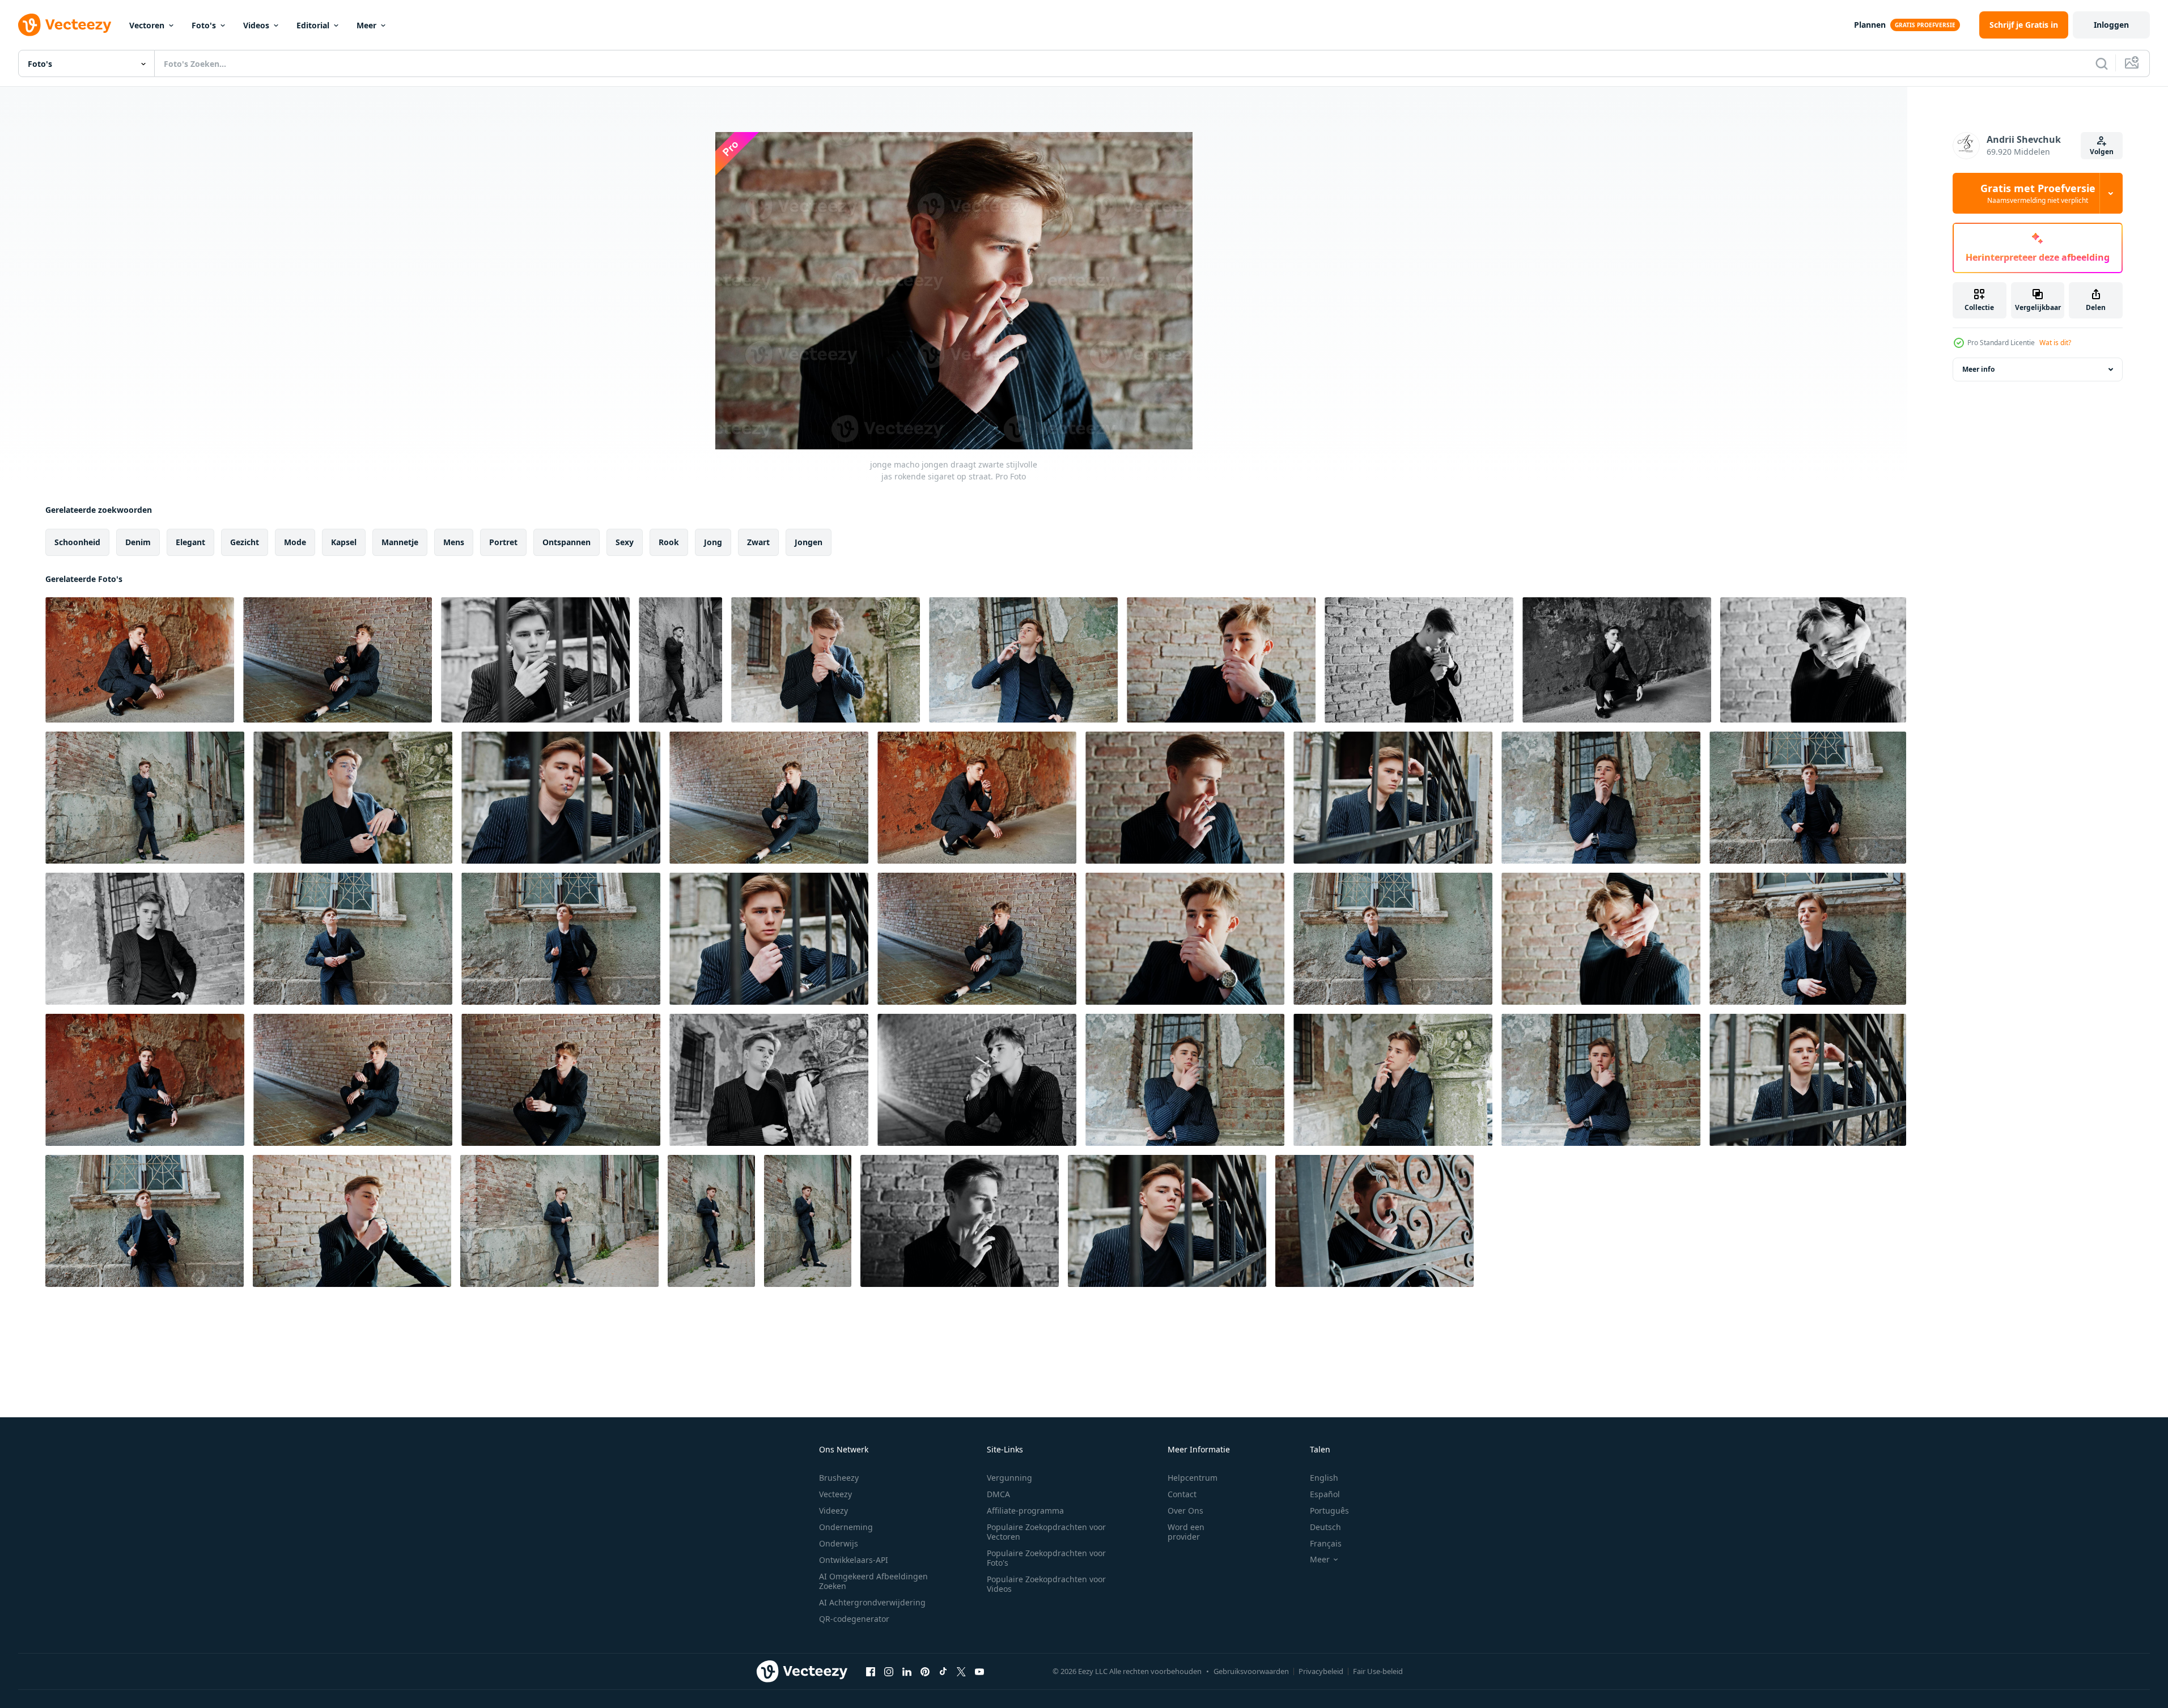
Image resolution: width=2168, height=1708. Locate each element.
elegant (190, 542)
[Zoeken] (2102, 63)
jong (713, 542)
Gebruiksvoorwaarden (1251, 1671)
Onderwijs (839, 1543)
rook (669, 542)
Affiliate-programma (1025, 1511)
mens (454, 542)
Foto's (204, 25)
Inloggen (2111, 25)
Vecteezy (835, 1494)
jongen (809, 542)
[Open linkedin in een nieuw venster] (907, 1671)
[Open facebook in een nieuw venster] (871, 1671)
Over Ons (1185, 1511)
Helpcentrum (1193, 1478)
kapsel (344, 542)
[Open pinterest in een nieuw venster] (925, 1671)
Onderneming (846, 1527)
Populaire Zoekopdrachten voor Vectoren (1046, 1532)
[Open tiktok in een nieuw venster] (943, 1671)
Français (1326, 1543)
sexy (625, 542)
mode (295, 542)
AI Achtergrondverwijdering (872, 1602)
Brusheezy (839, 1478)
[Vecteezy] (65, 25)
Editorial (313, 25)
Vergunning (1009, 1478)
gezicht (245, 542)
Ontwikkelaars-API (854, 1560)
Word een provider (1186, 1532)
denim (138, 542)
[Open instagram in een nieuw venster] (889, 1671)
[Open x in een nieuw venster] (961, 1671)
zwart (758, 542)
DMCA (998, 1494)
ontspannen (567, 542)
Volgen (2102, 152)
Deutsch (1325, 1527)
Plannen (1870, 25)
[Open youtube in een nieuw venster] (979, 1671)
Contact (1182, 1494)
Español (1325, 1494)
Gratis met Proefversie (2038, 193)
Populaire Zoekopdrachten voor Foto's (1046, 1558)
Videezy (833, 1511)
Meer (366, 25)
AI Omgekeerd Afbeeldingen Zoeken (873, 1581)
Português (1329, 1511)
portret (503, 542)
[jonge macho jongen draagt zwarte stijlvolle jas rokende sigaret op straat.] (140, 660)
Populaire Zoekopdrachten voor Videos (1046, 1584)
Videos (256, 25)
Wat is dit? (2055, 343)
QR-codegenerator (854, 1619)
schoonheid (77, 542)
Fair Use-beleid (1378, 1671)
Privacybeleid (1321, 1671)
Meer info (1978, 369)
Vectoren (147, 25)
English (1324, 1478)
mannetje (400, 542)
